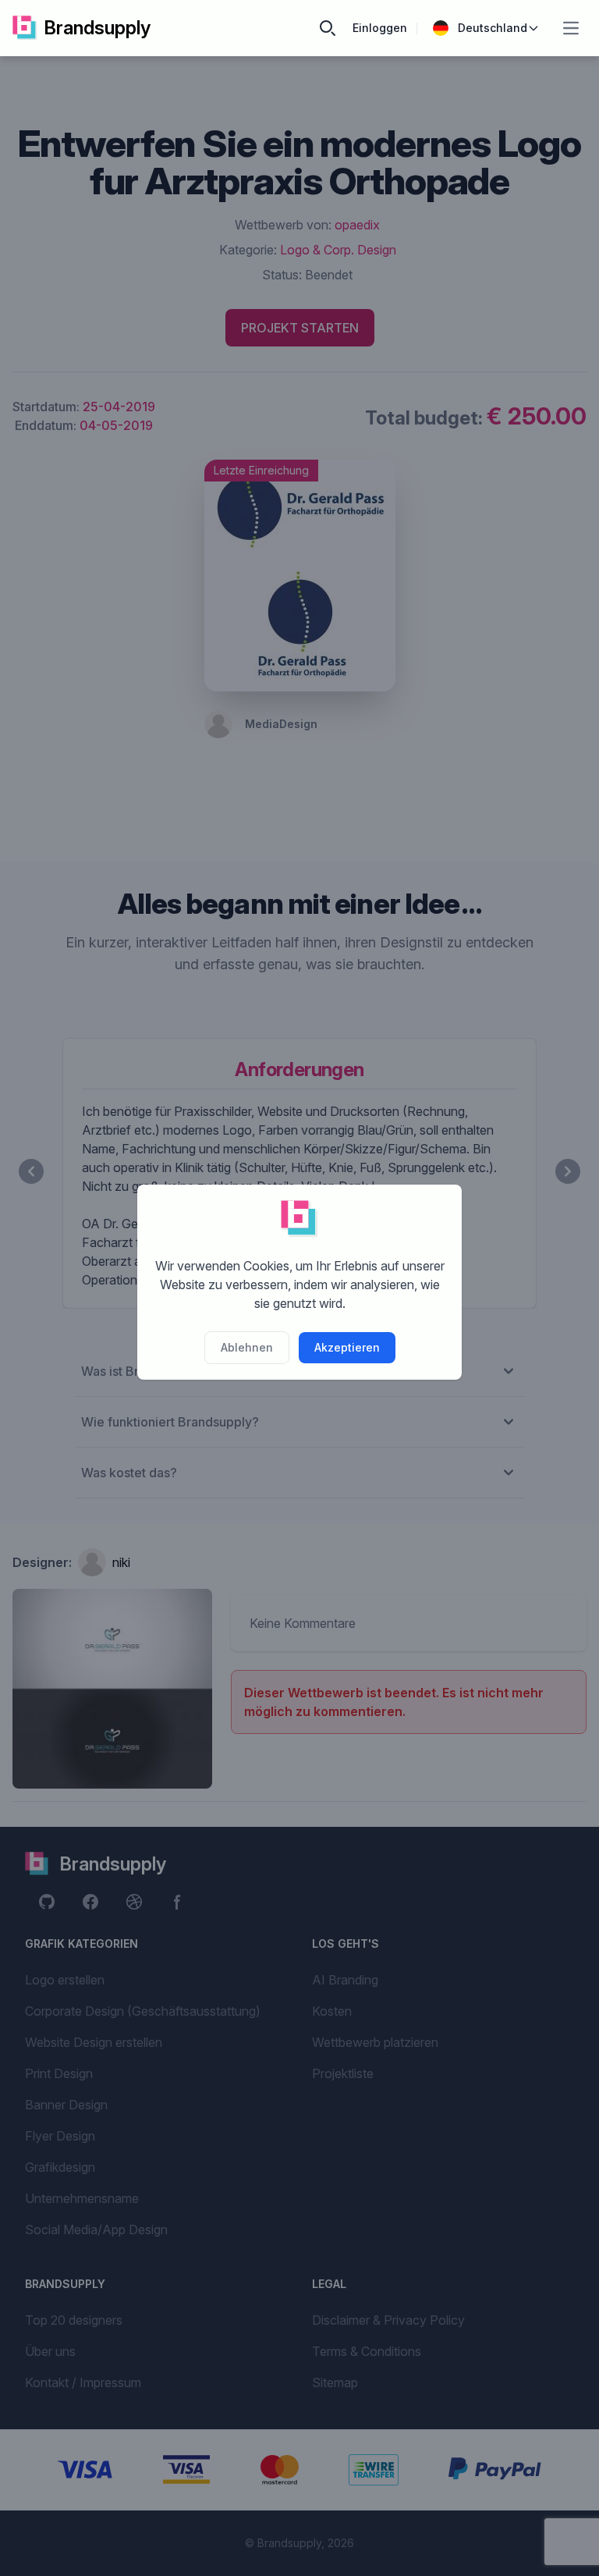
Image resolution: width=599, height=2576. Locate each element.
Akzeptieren (347, 1347)
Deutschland (493, 28)
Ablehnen (247, 1347)
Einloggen (380, 28)
